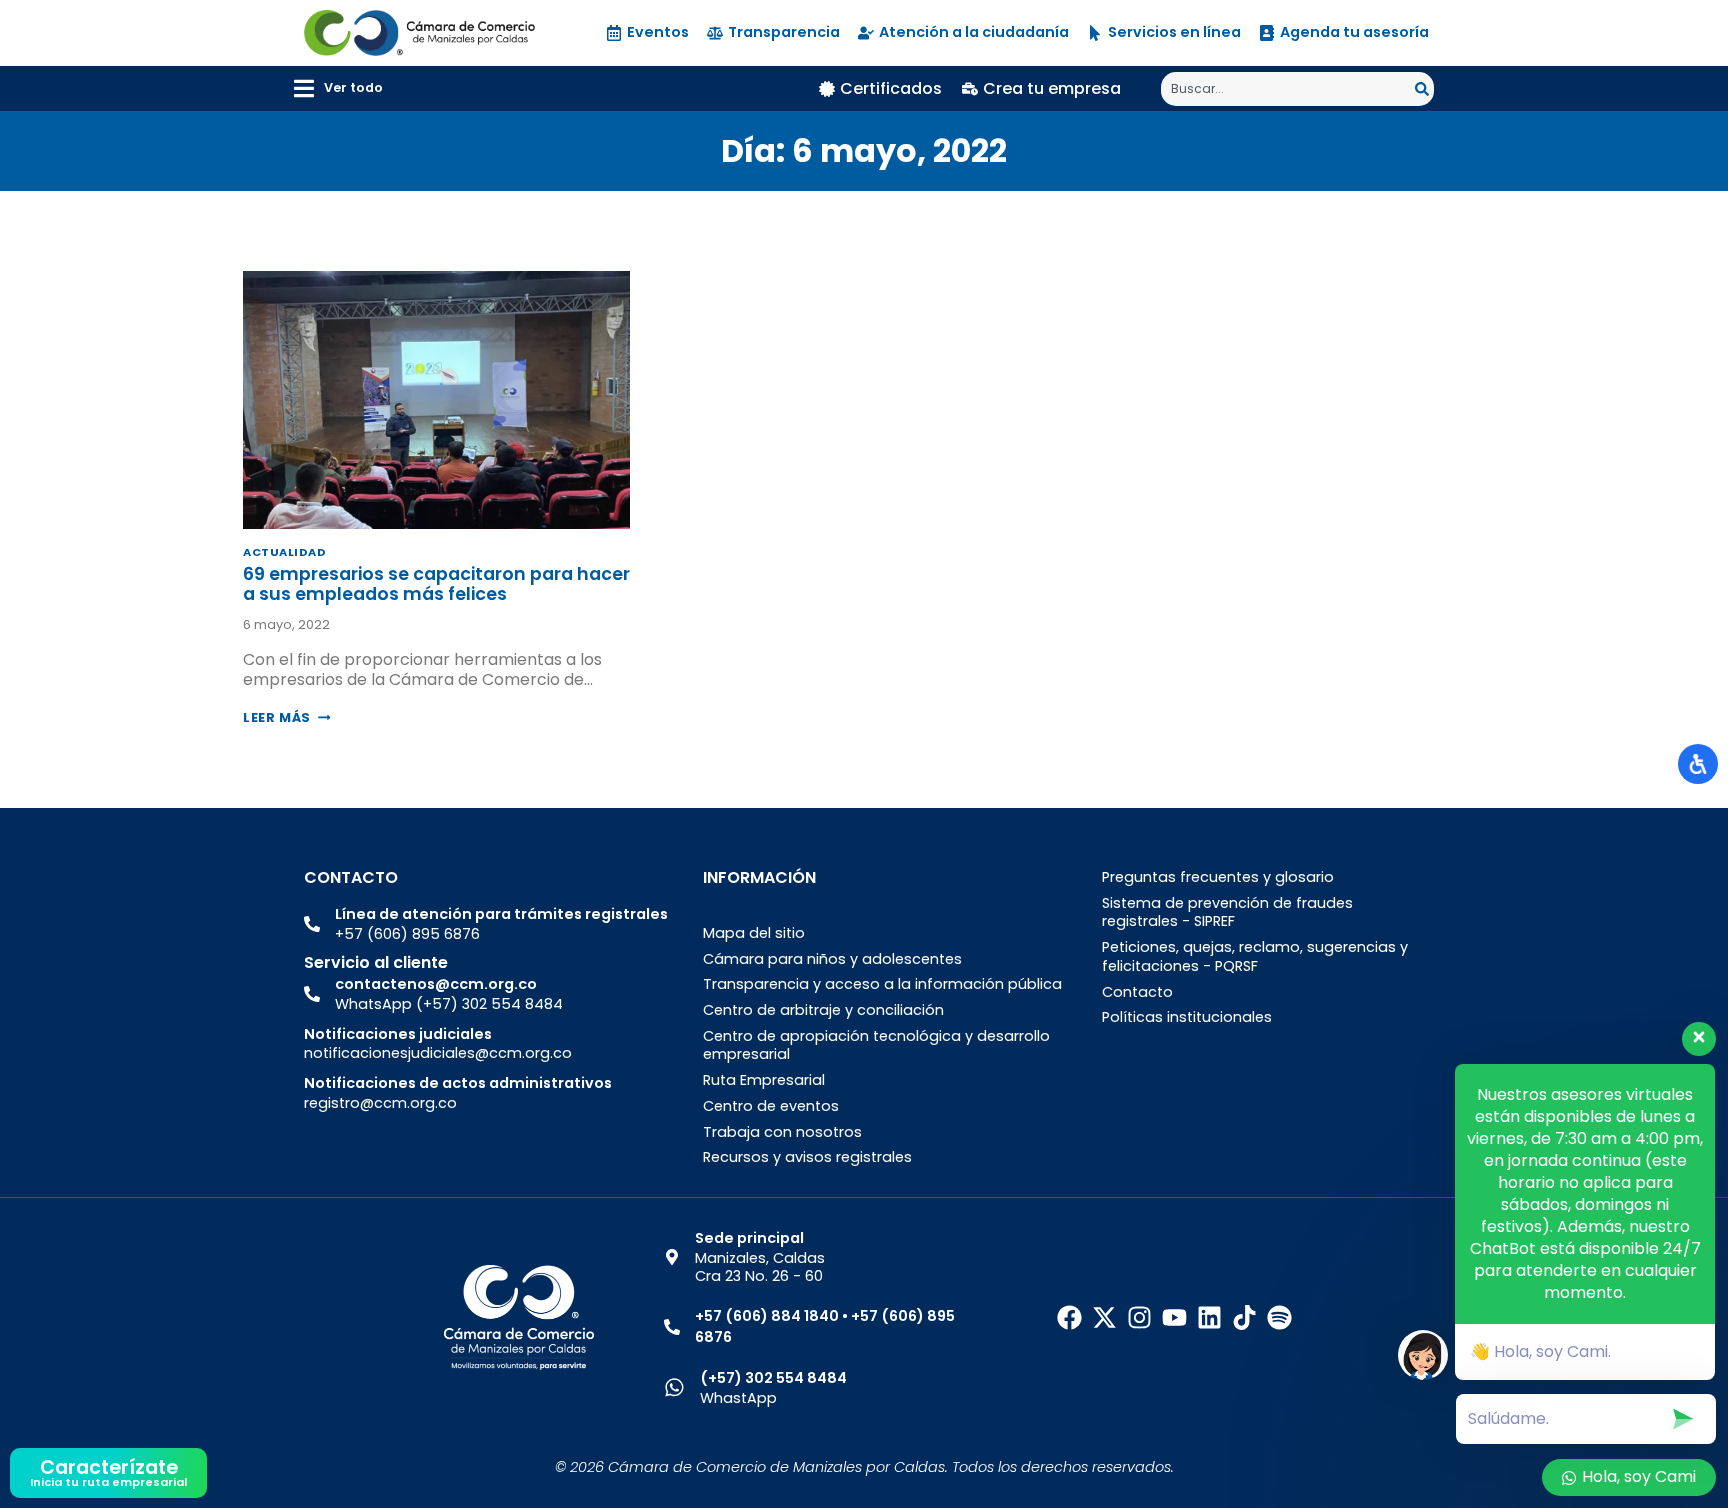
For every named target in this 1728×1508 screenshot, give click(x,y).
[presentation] (436, 400)
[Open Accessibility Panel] (1698, 764)
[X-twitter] (1104, 1317)
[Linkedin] (1209, 1317)
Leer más (286, 717)
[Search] (1424, 89)
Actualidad (285, 552)
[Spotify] (1279, 1317)
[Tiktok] (1244, 1317)
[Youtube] (1174, 1317)
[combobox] (1288, 89)
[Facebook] (1069, 1317)
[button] (338, 88)
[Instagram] (1139, 1317)
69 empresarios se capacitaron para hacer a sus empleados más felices (436, 583)
